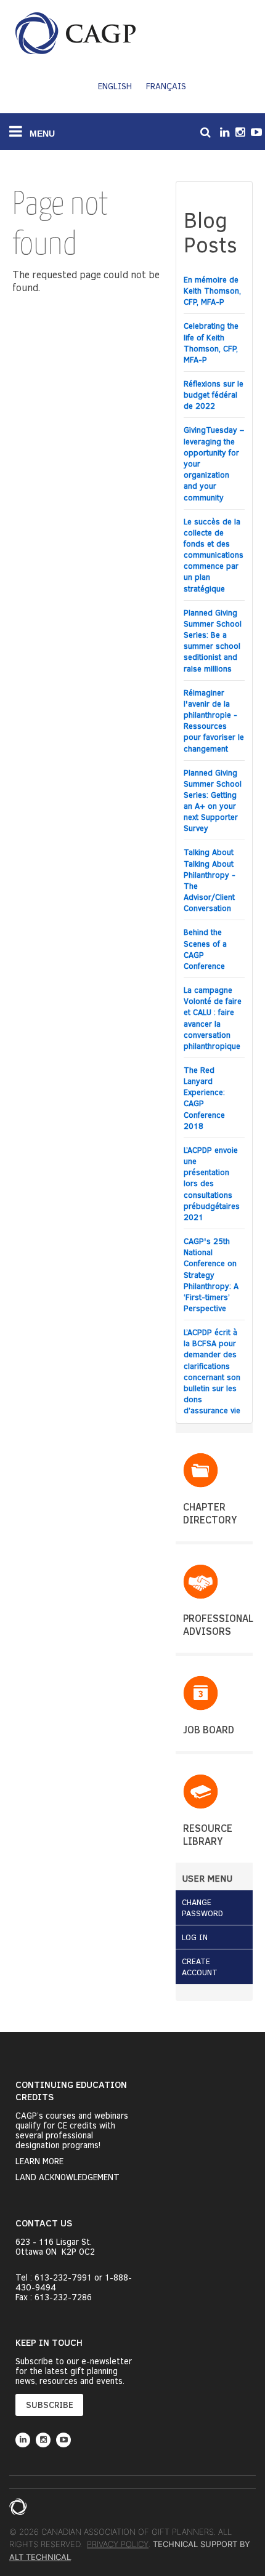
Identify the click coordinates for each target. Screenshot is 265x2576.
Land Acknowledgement (67, 2177)
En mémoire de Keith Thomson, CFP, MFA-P (212, 291)
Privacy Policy (118, 2544)
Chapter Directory (210, 1513)
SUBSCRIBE (50, 2405)
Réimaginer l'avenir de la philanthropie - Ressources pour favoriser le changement (214, 720)
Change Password (202, 1908)
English (115, 86)
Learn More (39, 2161)
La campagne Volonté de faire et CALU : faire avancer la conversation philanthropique (213, 1018)
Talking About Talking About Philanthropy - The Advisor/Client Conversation (210, 880)
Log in (195, 1937)
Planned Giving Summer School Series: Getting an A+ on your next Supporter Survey (213, 800)
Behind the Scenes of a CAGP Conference (205, 949)
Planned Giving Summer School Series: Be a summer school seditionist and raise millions (213, 640)
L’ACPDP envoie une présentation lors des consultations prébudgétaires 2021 (212, 1183)
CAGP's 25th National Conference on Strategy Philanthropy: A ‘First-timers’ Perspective (211, 1274)
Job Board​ (209, 1729)
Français (166, 86)
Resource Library (208, 1834)
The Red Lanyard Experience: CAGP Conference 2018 (204, 1098)
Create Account (200, 1967)
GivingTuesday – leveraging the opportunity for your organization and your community (214, 463)
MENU (41, 134)
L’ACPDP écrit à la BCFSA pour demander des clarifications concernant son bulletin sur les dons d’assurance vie (212, 1371)
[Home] (75, 33)
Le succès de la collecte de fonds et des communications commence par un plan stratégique (214, 555)
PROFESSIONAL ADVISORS (218, 1624)
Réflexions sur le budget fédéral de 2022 (214, 395)
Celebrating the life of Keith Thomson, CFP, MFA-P (211, 343)
